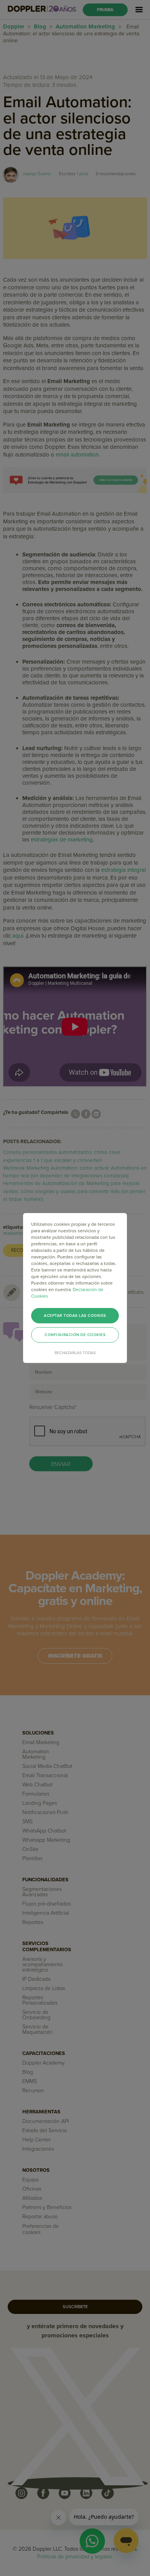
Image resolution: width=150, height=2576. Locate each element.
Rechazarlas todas (75, 1353)
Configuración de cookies (75, 1335)
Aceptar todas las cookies (75, 1316)
